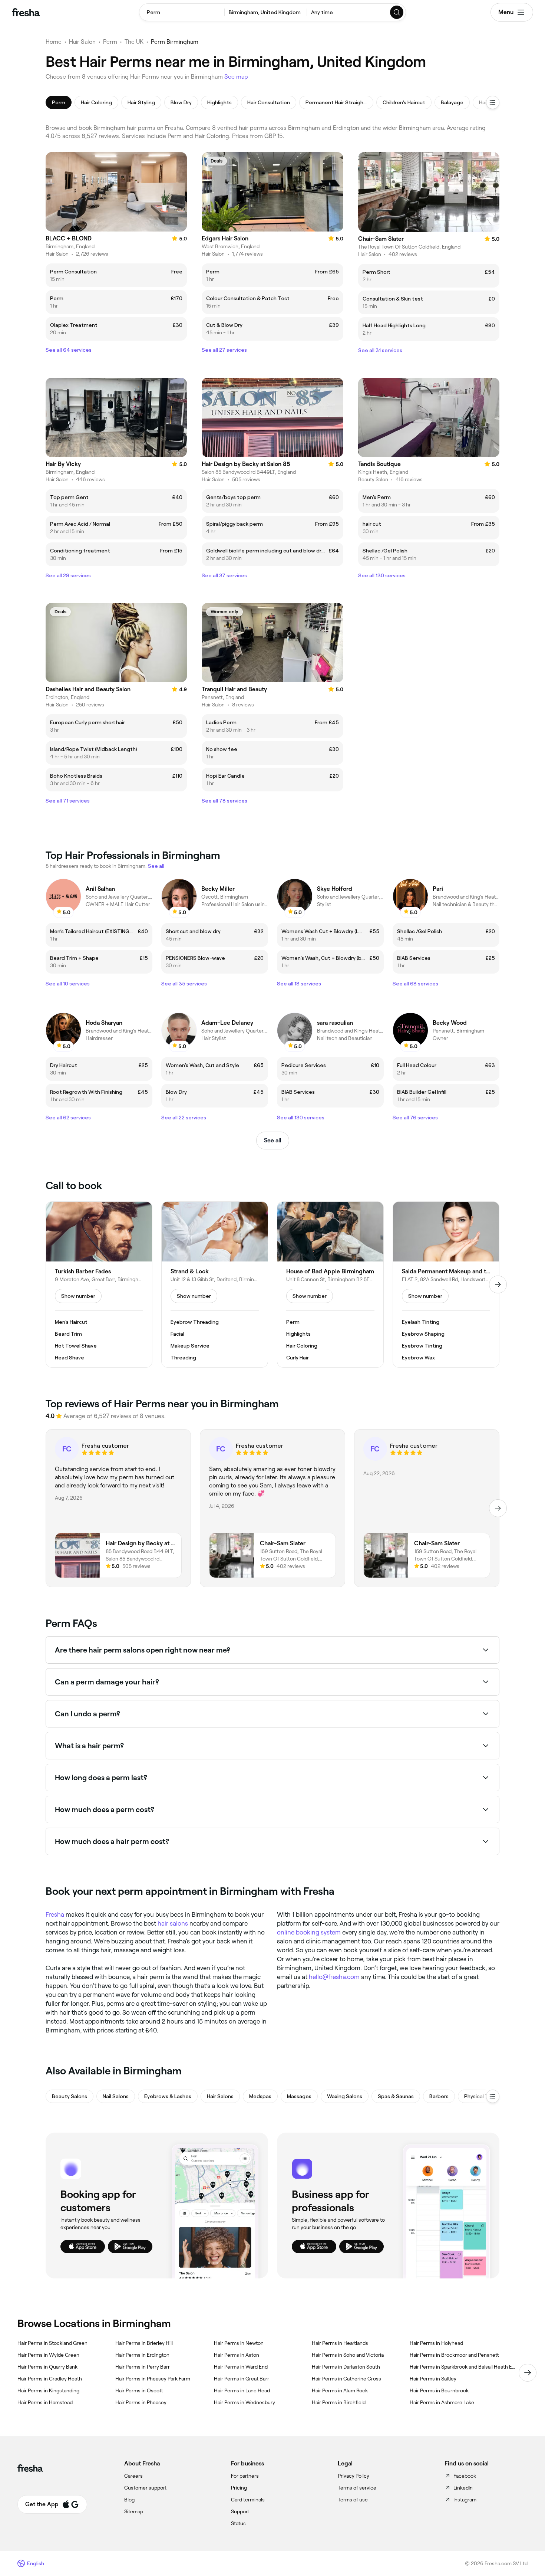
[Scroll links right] (528, 2373)
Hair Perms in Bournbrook (439, 2390)
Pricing (239, 2488)
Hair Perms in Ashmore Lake (442, 2402)
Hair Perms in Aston (237, 2355)
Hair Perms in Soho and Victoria (348, 2355)
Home (54, 42)
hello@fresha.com (334, 1977)
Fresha (55, 1914)
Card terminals (248, 2500)
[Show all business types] (493, 2096)
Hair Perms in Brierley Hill (144, 2343)
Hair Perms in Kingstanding (48, 2390)
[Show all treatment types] (493, 102)
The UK (134, 42)
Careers (133, 2476)
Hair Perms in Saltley (433, 2379)
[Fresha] (26, 12)
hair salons (173, 1923)
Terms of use (353, 2500)
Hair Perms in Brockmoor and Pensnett (454, 2355)
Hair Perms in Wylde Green (48, 2355)
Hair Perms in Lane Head (242, 2390)
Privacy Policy (354, 2476)
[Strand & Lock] (215, 1284)
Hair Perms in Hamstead (45, 2402)
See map (236, 77)
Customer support (145, 2488)
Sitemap (134, 2511)
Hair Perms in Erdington (142, 2355)
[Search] (397, 12)
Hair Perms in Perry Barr (143, 2367)
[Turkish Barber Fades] (99, 1284)
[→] (498, 1284)
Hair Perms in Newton (239, 2343)
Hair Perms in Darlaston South (346, 2367)
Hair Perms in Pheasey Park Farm (153, 2379)
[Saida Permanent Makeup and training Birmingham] (446, 1284)
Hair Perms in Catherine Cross (346, 2379)
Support (240, 2511)
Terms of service (357, 2488)
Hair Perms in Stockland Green (52, 2343)
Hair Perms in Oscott (139, 2390)
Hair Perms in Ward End (241, 2367)
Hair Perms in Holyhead (436, 2343)
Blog (129, 2500)
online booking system (309, 1932)
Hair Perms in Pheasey (141, 2402)
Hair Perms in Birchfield (339, 2402)
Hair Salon (82, 42)
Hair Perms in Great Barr (242, 2379)
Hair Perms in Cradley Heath (50, 2379)
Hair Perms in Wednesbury (245, 2402)
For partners (245, 2476)
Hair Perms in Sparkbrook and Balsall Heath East (463, 2367)
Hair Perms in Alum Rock (340, 2390)
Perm (110, 42)
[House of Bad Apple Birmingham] (330, 1284)
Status (238, 2523)
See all (273, 1140)
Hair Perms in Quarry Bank (47, 2367)
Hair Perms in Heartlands (340, 2343)
